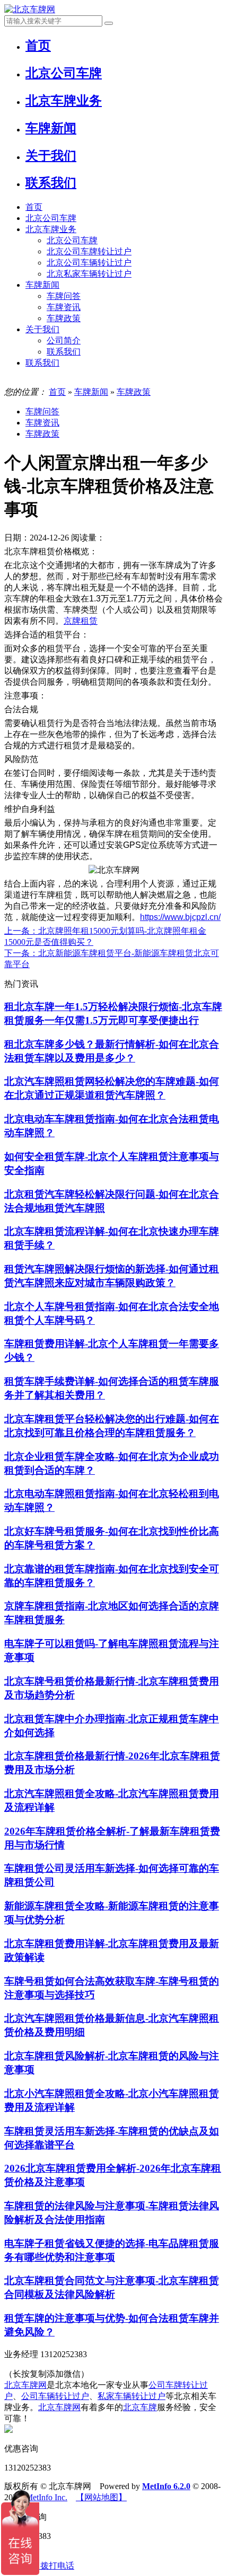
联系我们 (64, 352)
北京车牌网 (25, 2385)
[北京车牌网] (30, 9)
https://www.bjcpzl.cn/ (180, 917)
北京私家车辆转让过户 (89, 274)
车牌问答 (64, 296)
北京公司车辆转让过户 (89, 263)
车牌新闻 (42, 285)
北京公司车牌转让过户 (89, 251)
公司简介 (64, 340)
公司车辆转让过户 (55, 2396)
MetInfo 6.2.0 (166, 2486)
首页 (34, 207)
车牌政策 (64, 318)
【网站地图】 (101, 2497)
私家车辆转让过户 (131, 2396)
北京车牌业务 (51, 229)
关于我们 (42, 329)
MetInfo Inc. (46, 2497)
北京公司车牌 (51, 218)
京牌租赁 (81, 621)
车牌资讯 (64, 307)
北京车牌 (140, 2407)
